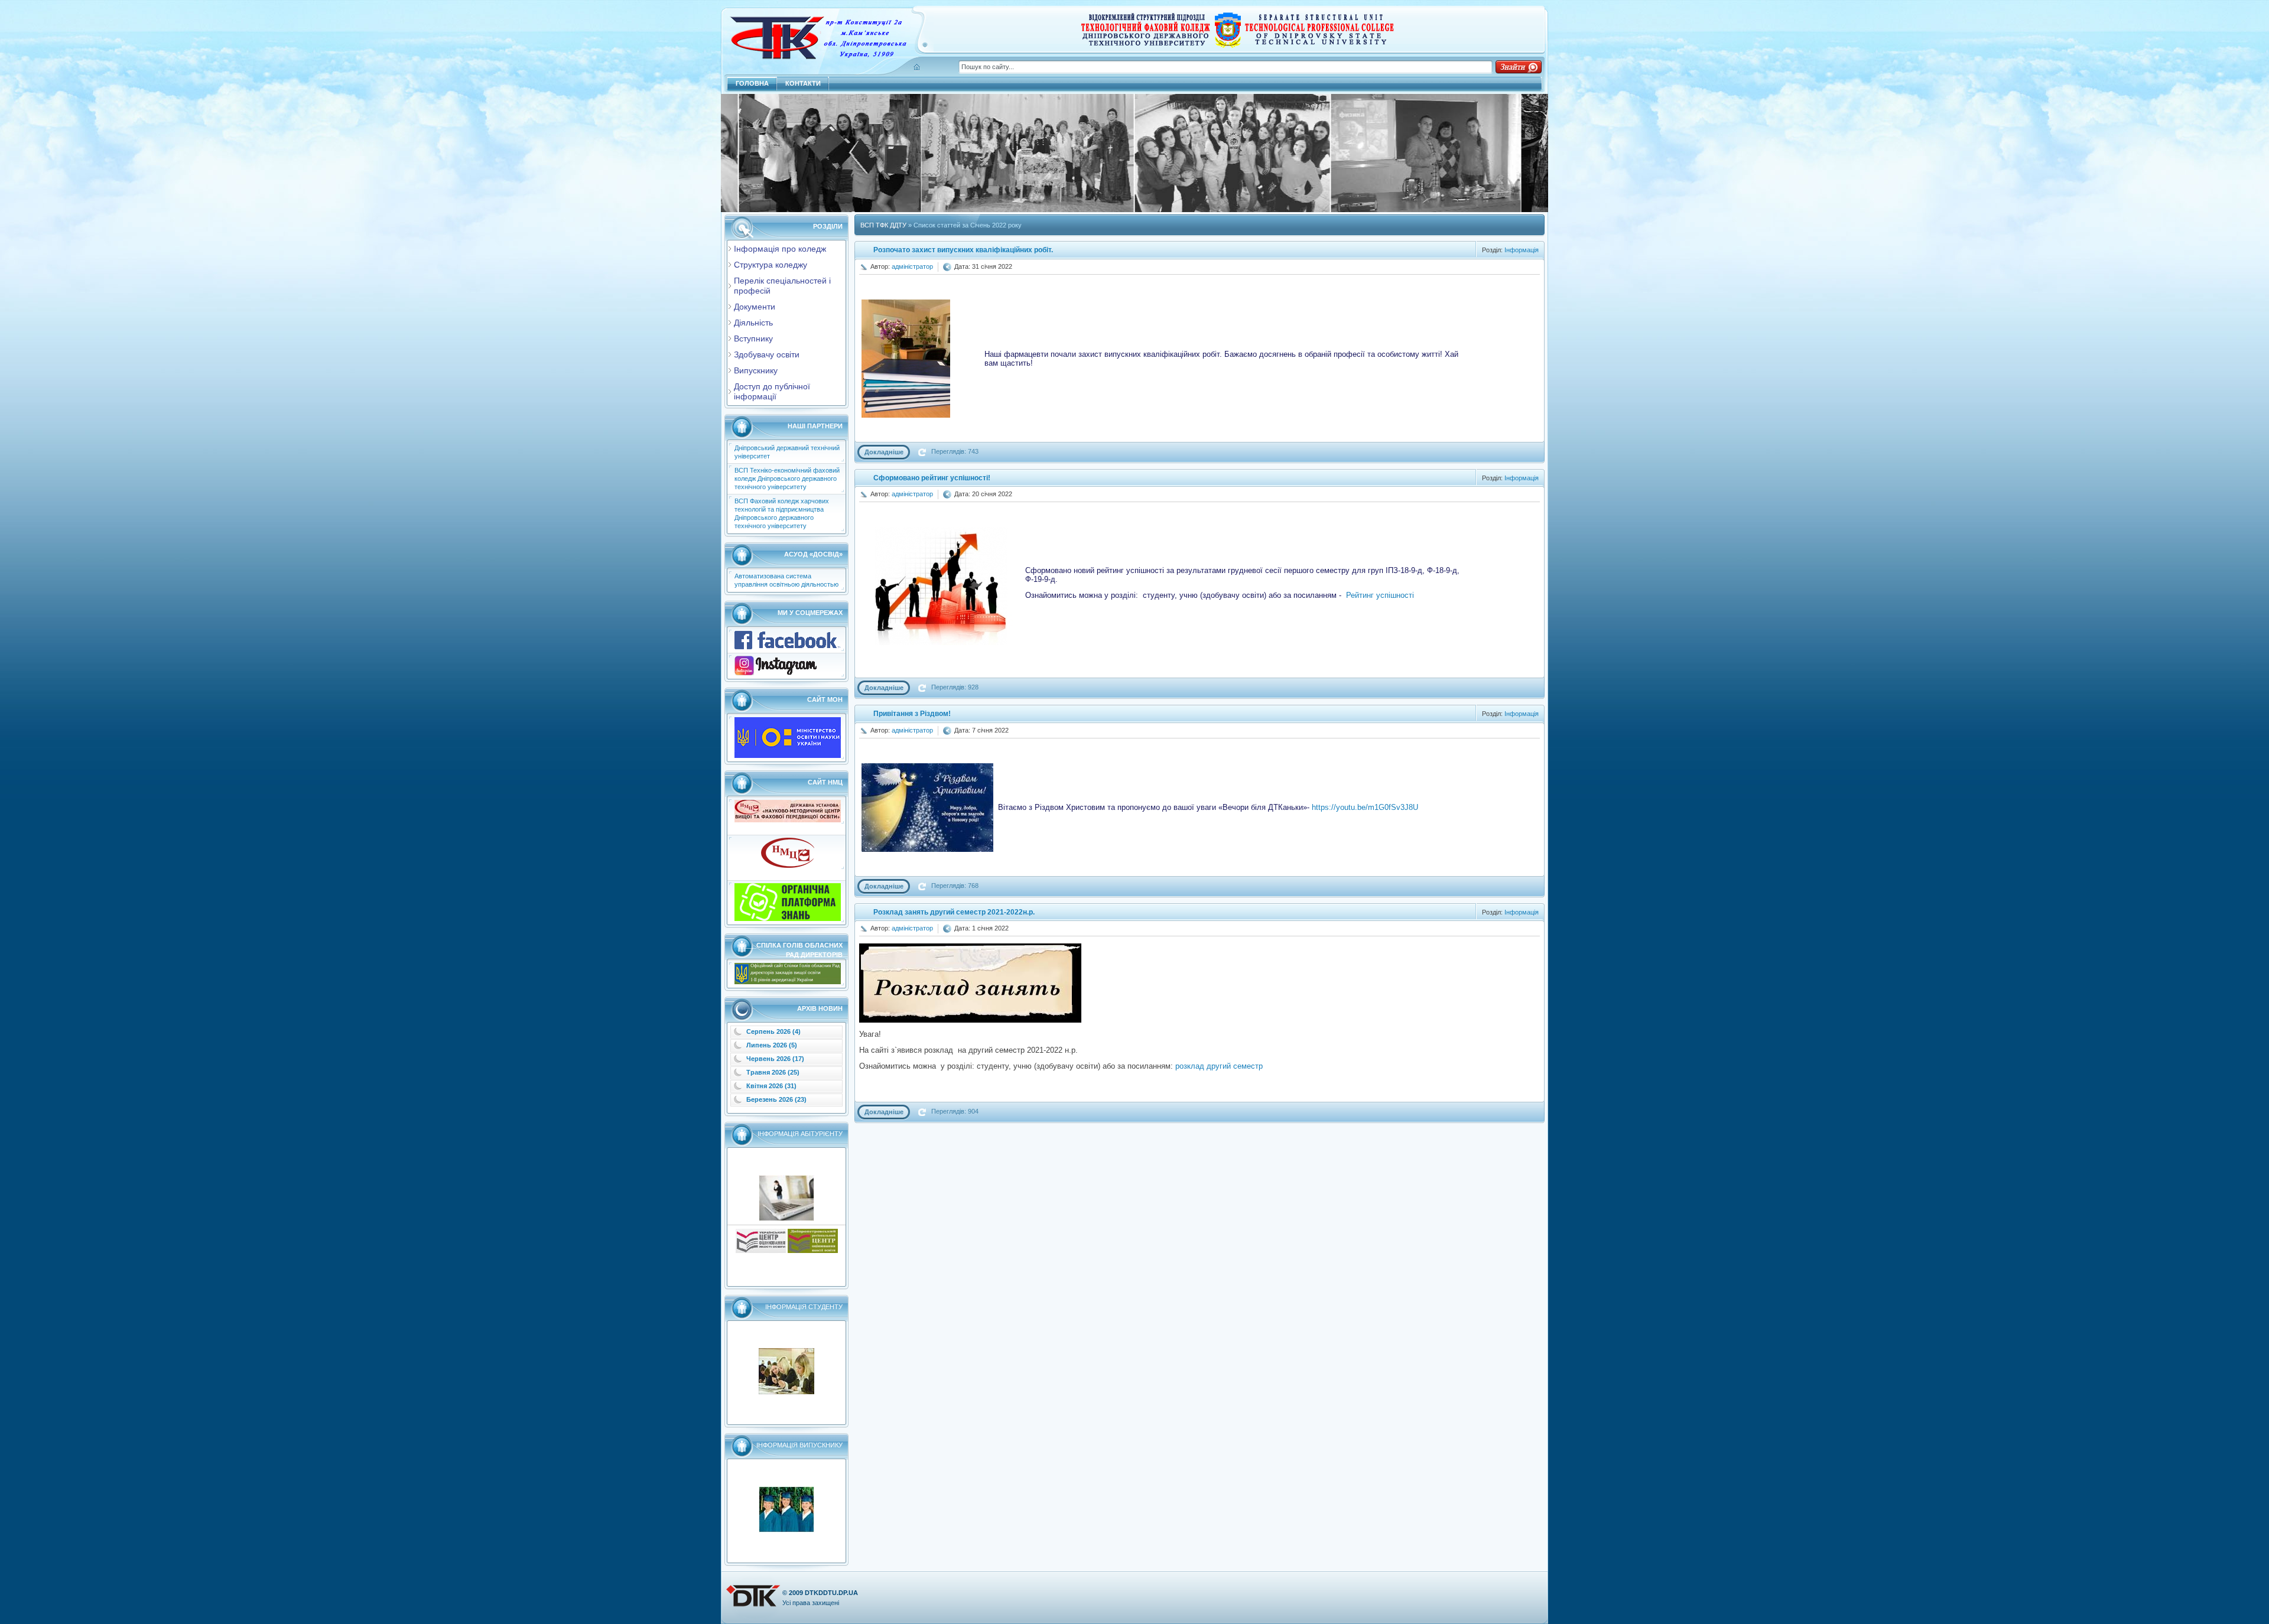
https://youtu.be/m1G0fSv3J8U (1365, 807)
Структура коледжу (771, 265)
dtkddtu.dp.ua (831, 1593)
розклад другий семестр (1219, 1066)
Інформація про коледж (780, 249)
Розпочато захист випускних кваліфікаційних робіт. (963, 250)
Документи (755, 307)
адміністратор (912, 266)
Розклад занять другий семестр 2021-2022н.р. (954, 912)
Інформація (1522, 250)
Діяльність (753, 323)
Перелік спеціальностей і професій (782, 286)
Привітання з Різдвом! (912, 714)
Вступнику (753, 339)
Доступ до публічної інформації (772, 391)
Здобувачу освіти (767, 354)
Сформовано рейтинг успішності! (932, 478)
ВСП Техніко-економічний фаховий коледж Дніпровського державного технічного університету (787, 479)
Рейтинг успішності (1380, 595)
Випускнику (756, 370)
